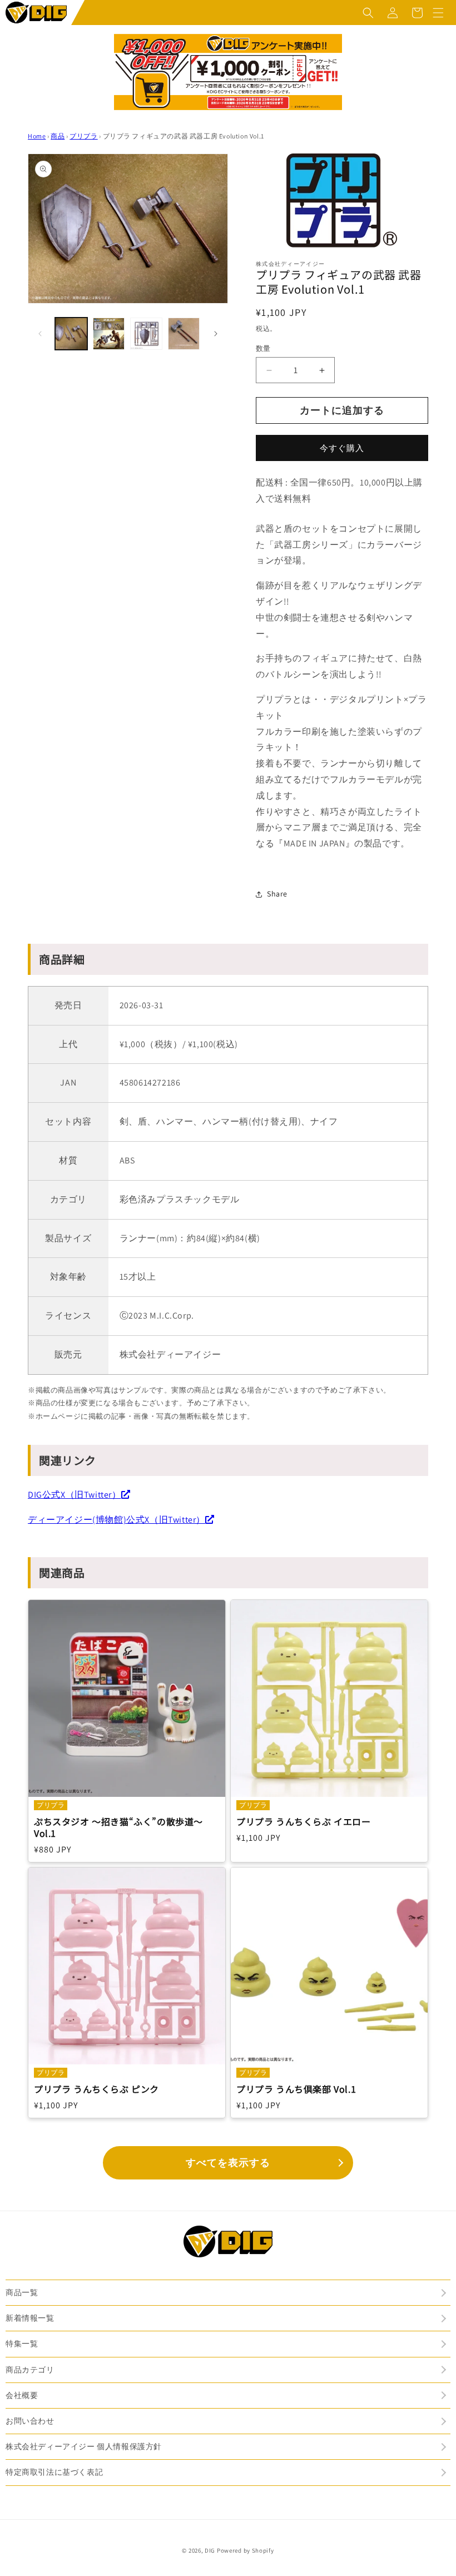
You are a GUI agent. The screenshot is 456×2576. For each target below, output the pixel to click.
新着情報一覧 (30, 2318)
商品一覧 (22, 2292)
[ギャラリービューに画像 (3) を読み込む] (146, 334)
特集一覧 (22, 2344)
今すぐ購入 (342, 448)
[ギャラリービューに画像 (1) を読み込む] (71, 334)
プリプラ (83, 136)
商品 (58, 136)
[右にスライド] (216, 334)
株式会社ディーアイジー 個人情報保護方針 (84, 2446)
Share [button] (277, 894)
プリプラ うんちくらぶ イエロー (304, 1822)
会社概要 (22, 2395)
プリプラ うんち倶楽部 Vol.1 (296, 2089)
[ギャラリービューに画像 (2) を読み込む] (109, 334)
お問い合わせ (30, 2421)
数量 (263, 348)
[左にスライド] (40, 334)
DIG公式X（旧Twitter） (75, 1495)
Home (37, 136)
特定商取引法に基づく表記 (54, 2472)
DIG (210, 2550)
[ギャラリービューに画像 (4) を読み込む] (184, 334)
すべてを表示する (228, 2163)
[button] (368, 13)
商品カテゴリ (30, 2370)
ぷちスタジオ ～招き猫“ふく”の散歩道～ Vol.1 (118, 1827)
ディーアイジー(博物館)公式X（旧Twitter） (117, 1520)
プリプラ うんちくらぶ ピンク (96, 2089)
